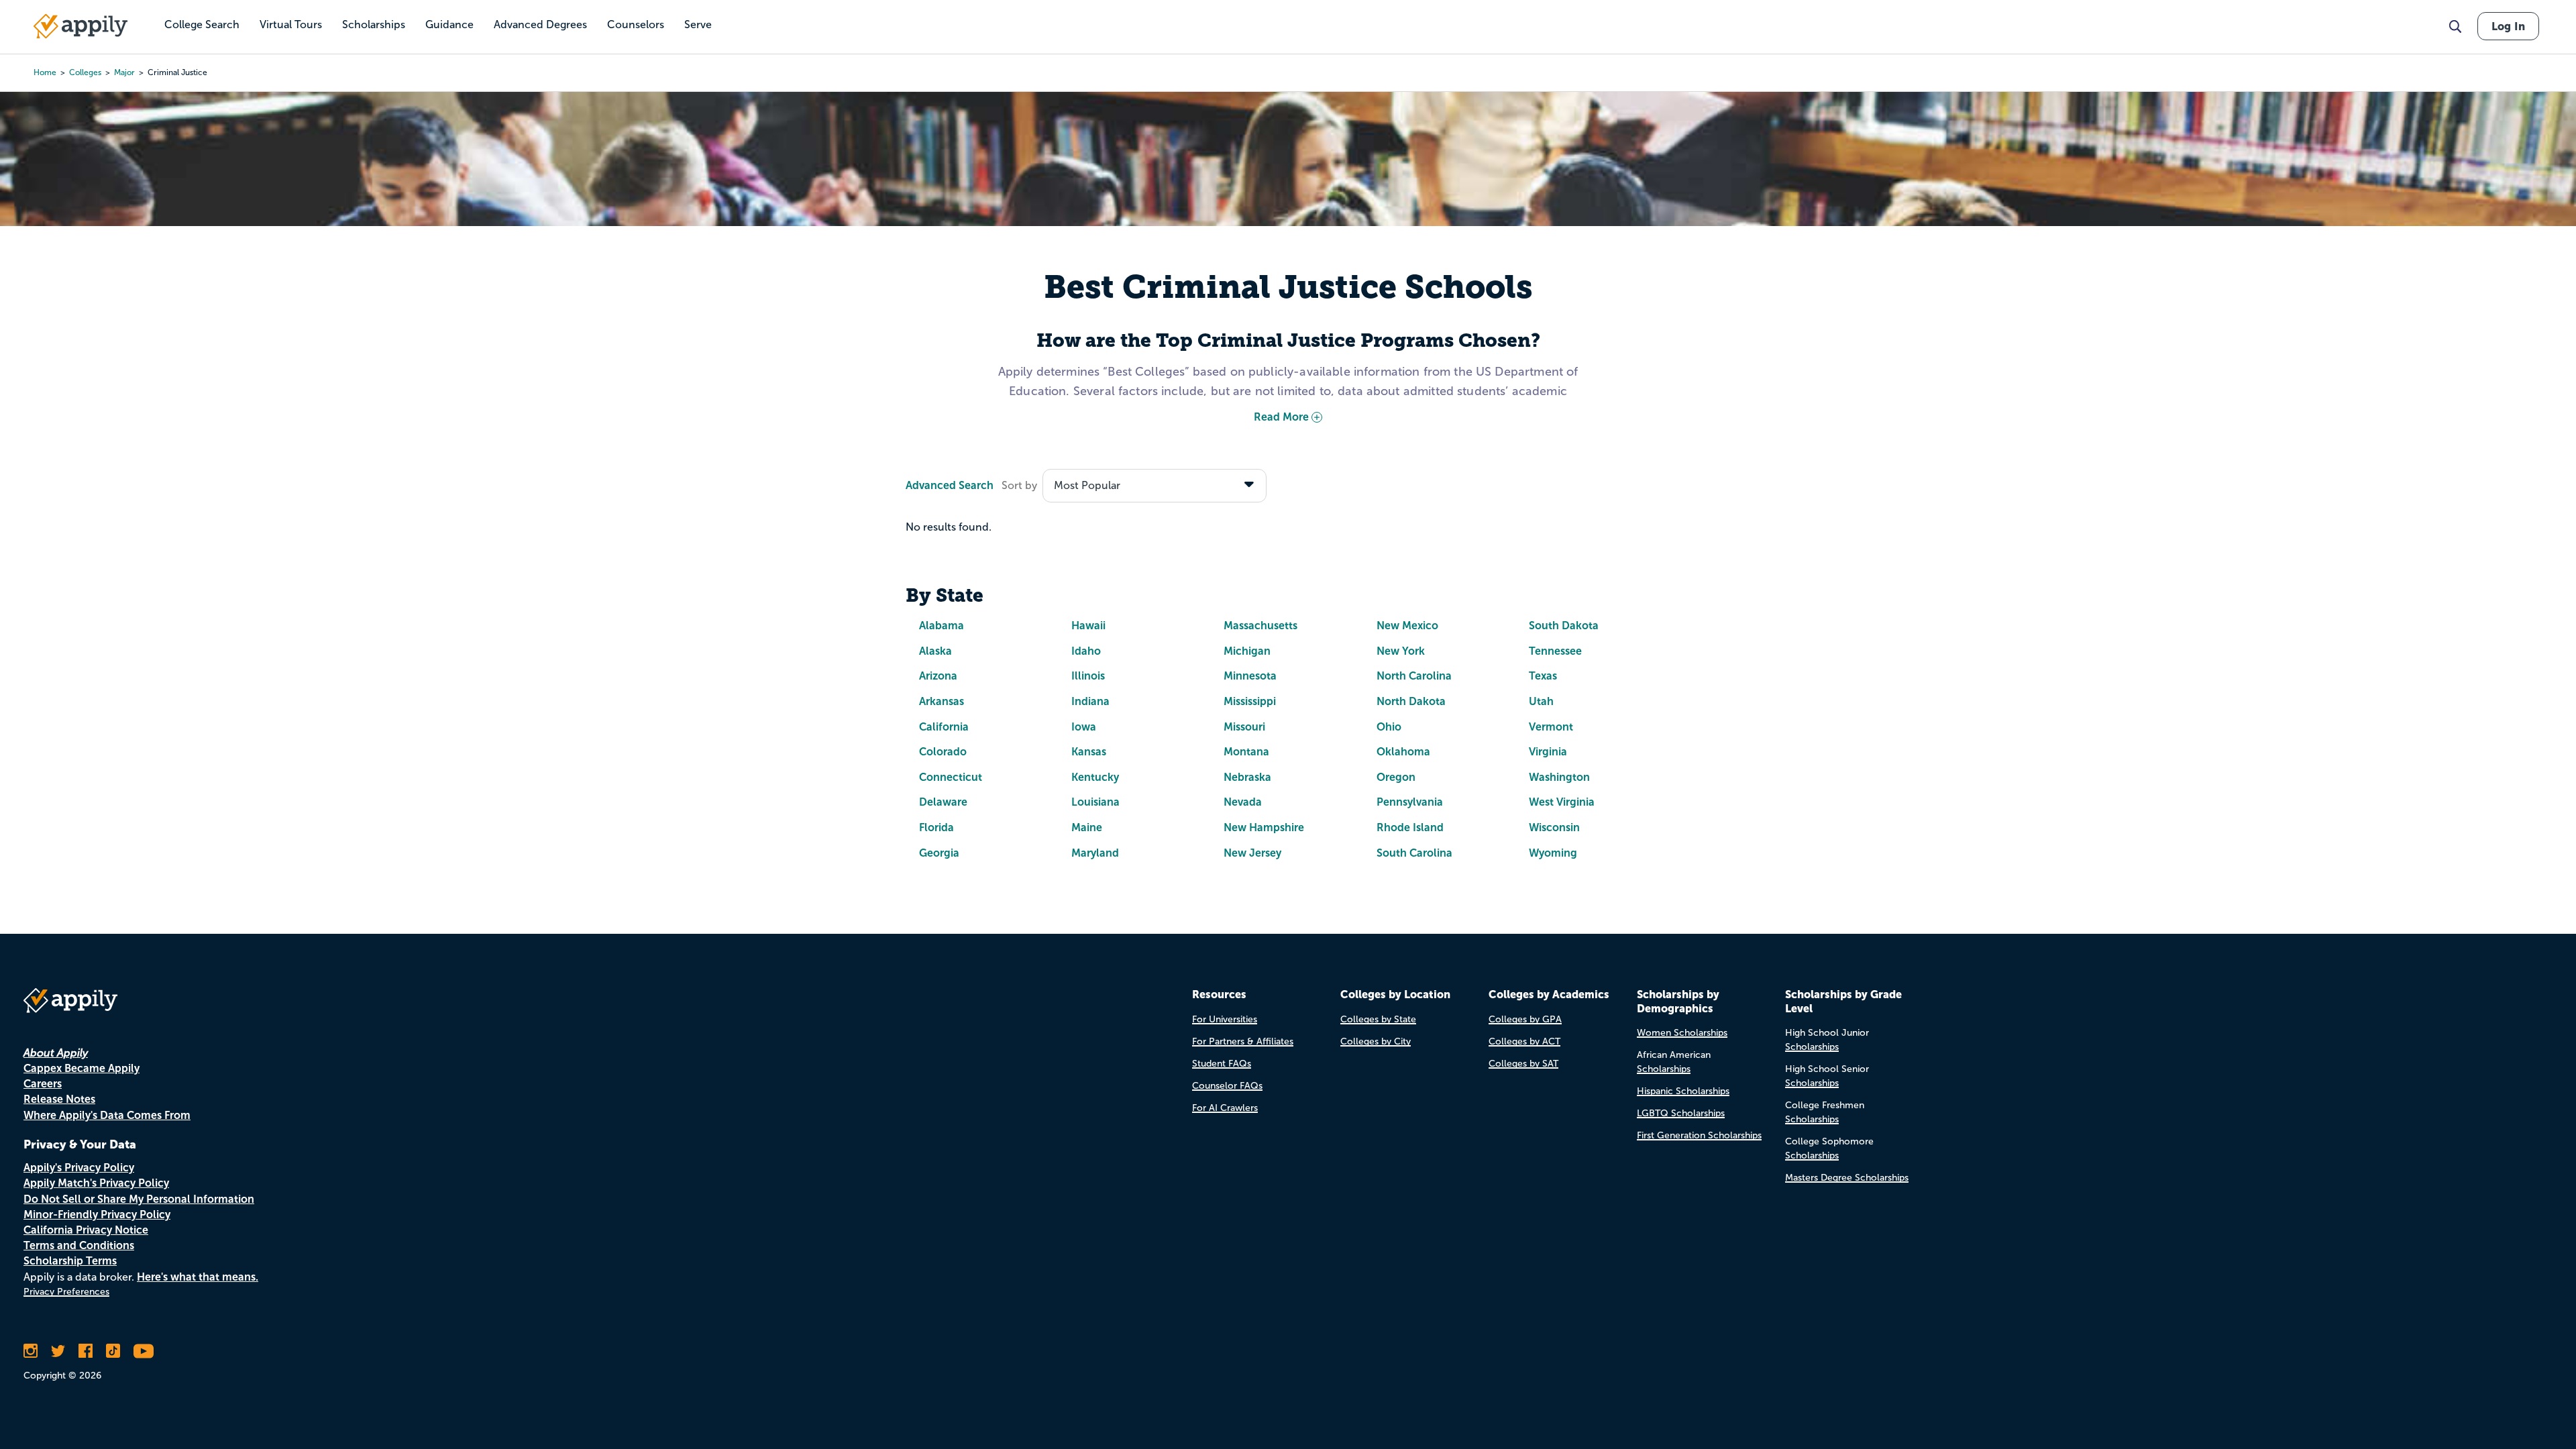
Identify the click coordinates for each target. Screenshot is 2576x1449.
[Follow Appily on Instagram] (31, 1351)
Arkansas (942, 701)
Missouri (1244, 727)
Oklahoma (1403, 752)
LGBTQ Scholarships (1681, 1113)
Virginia (1548, 752)
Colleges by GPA (1525, 1019)
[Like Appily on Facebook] (86, 1351)
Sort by (1019, 485)
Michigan (1247, 651)
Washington (1559, 777)
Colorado (943, 752)
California (944, 727)
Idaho (1086, 651)
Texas (1543, 676)
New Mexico (1407, 626)
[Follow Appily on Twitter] (58, 1351)
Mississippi (1250, 701)
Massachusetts (1260, 626)
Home (45, 72)
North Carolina (1414, 676)
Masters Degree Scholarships (1847, 1178)
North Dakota (1411, 701)
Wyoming (1553, 853)
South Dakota (1564, 626)
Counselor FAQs (1227, 1086)
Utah (1541, 701)
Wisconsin (1554, 827)
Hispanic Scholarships (1683, 1091)
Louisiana (1095, 802)
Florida (936, 827)
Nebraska (1247, 777)
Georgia (939, 853)
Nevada (1243, 802)
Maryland (1095, 853)
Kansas (1089, 752)
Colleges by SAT (1523, 1064)
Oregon (1396, 777)
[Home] (80, 26)
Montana (1246, 752)
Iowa (1084, 727)
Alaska (935, 651)
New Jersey (1252, 853)
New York (1401, 651)
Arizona (938, 676)
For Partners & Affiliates (1243, 1041)
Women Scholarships (1682, 1033)
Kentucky (1095, 777)
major (124, 72)
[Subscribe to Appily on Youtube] (144, 1351)
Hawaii (1088, 626)
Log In (2508, 26)
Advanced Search (950, 485)
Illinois (1088, 676)
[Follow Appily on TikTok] (113, 1351)
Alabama (942, 626)
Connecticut (951, 777)
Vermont (1551, 727)
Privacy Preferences (66, 1292)
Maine (1087, 827)
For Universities (1225, 1019)
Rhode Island (1410, 827)
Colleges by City (1376, 1041)
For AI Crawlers (1225, 1108)
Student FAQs (1222, 1064)
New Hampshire (1264, 827)
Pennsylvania (1410, 802)
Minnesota (1250, 676)
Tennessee (1555, 651)
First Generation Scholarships (1699, 1135)
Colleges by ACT (1524, 1041)
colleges (85, 72)
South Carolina (1414, 853)
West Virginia (1562, 802)
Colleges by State (1378, 1019)
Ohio (1389, 727)
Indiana (1090, 701)
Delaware (943, 802)
